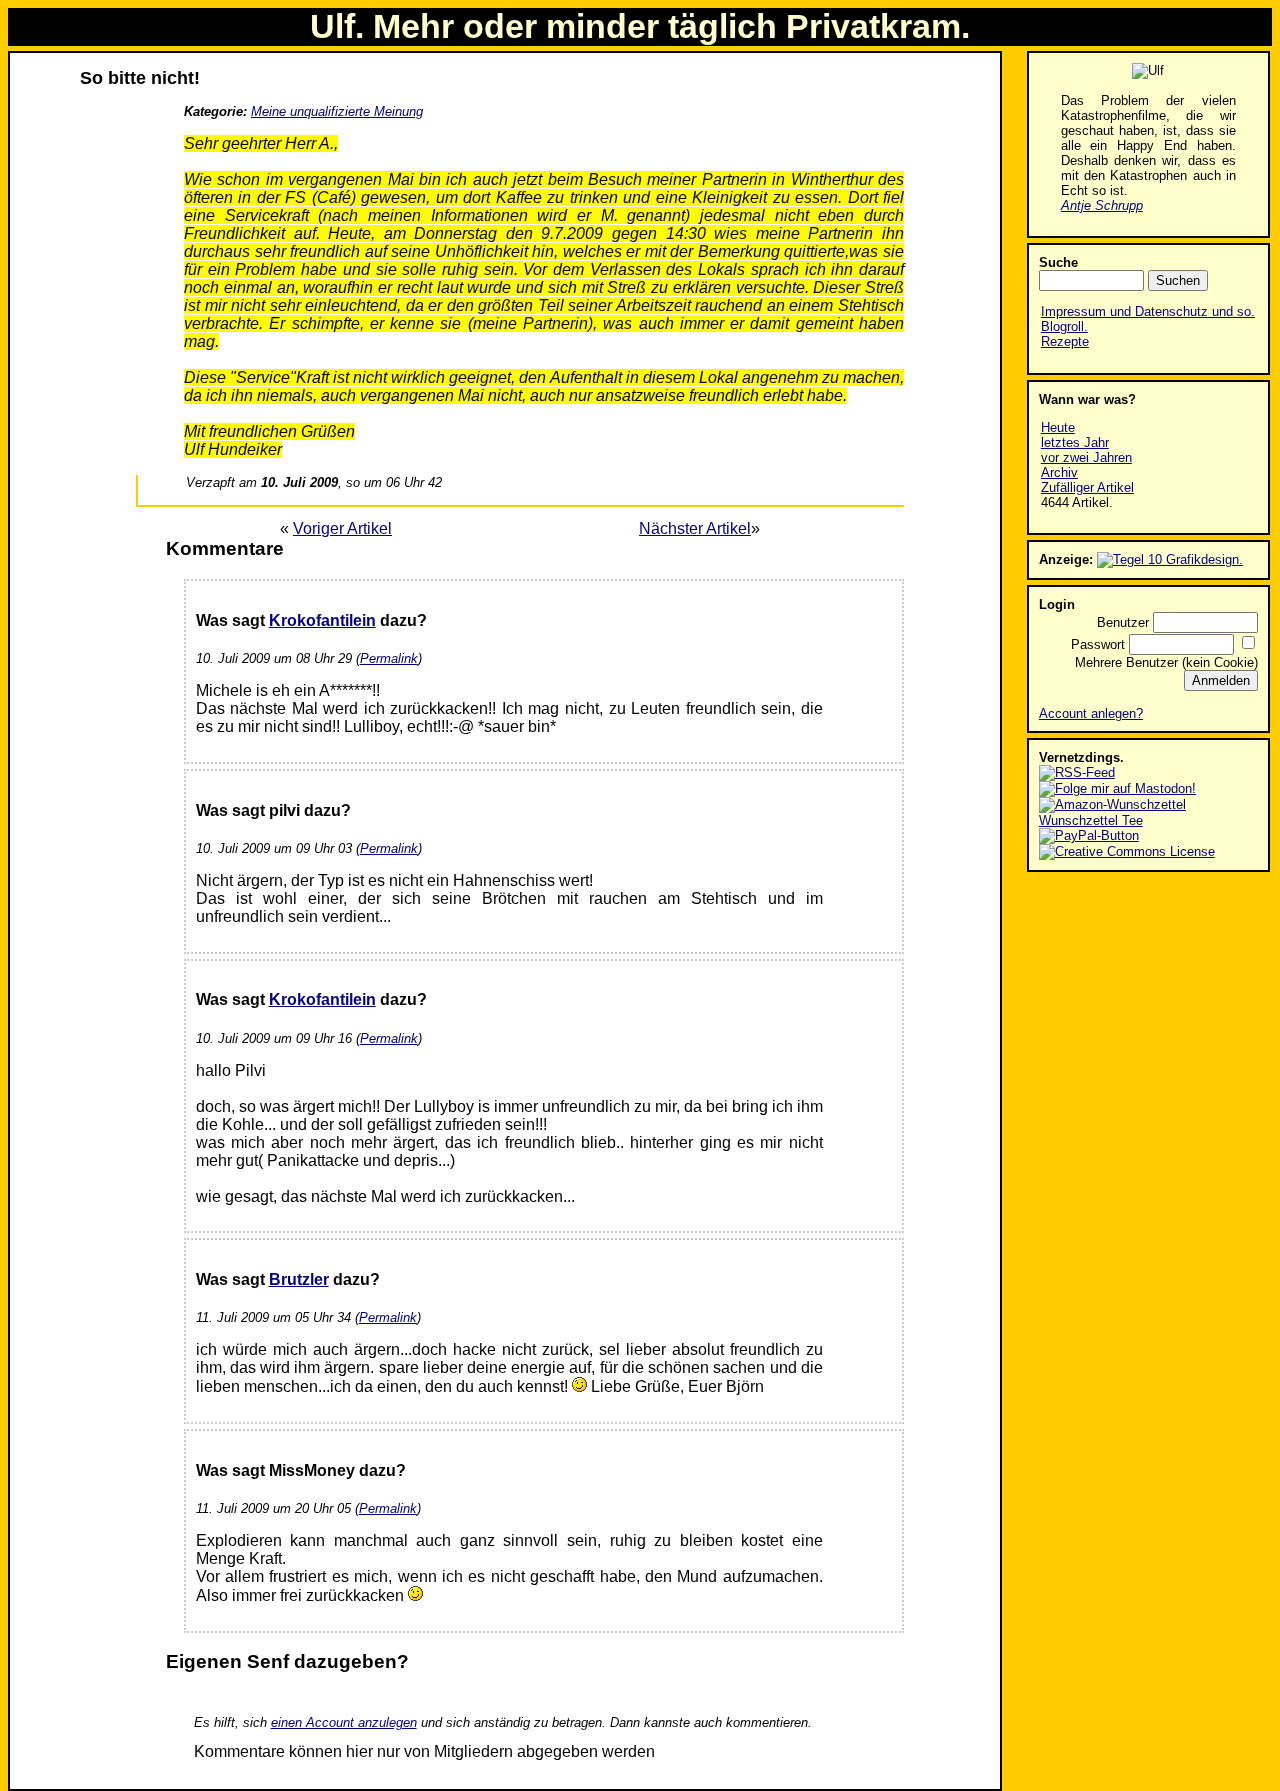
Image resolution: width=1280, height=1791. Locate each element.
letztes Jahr (1075, 442)
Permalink (389, 658)
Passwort (1098, 644)
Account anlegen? (1091, 713)
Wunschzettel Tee (1091, 820)
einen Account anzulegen (344, 1722)
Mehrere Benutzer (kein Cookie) (1166, 662)
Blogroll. (1064, 326)
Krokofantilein (322, 620)
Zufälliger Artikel (1087, 487)
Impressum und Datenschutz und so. (1148, 311)
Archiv (1059, 472)
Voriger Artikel (342, 528)
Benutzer (1123, 622)
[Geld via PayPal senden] (1089, 835)
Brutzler (299, 1279)
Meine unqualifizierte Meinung (337, 111)
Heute (1058, 427)
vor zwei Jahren (1086, 457)
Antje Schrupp (1102, 205)
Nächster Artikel (695, 528)
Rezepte (1065, 341)
